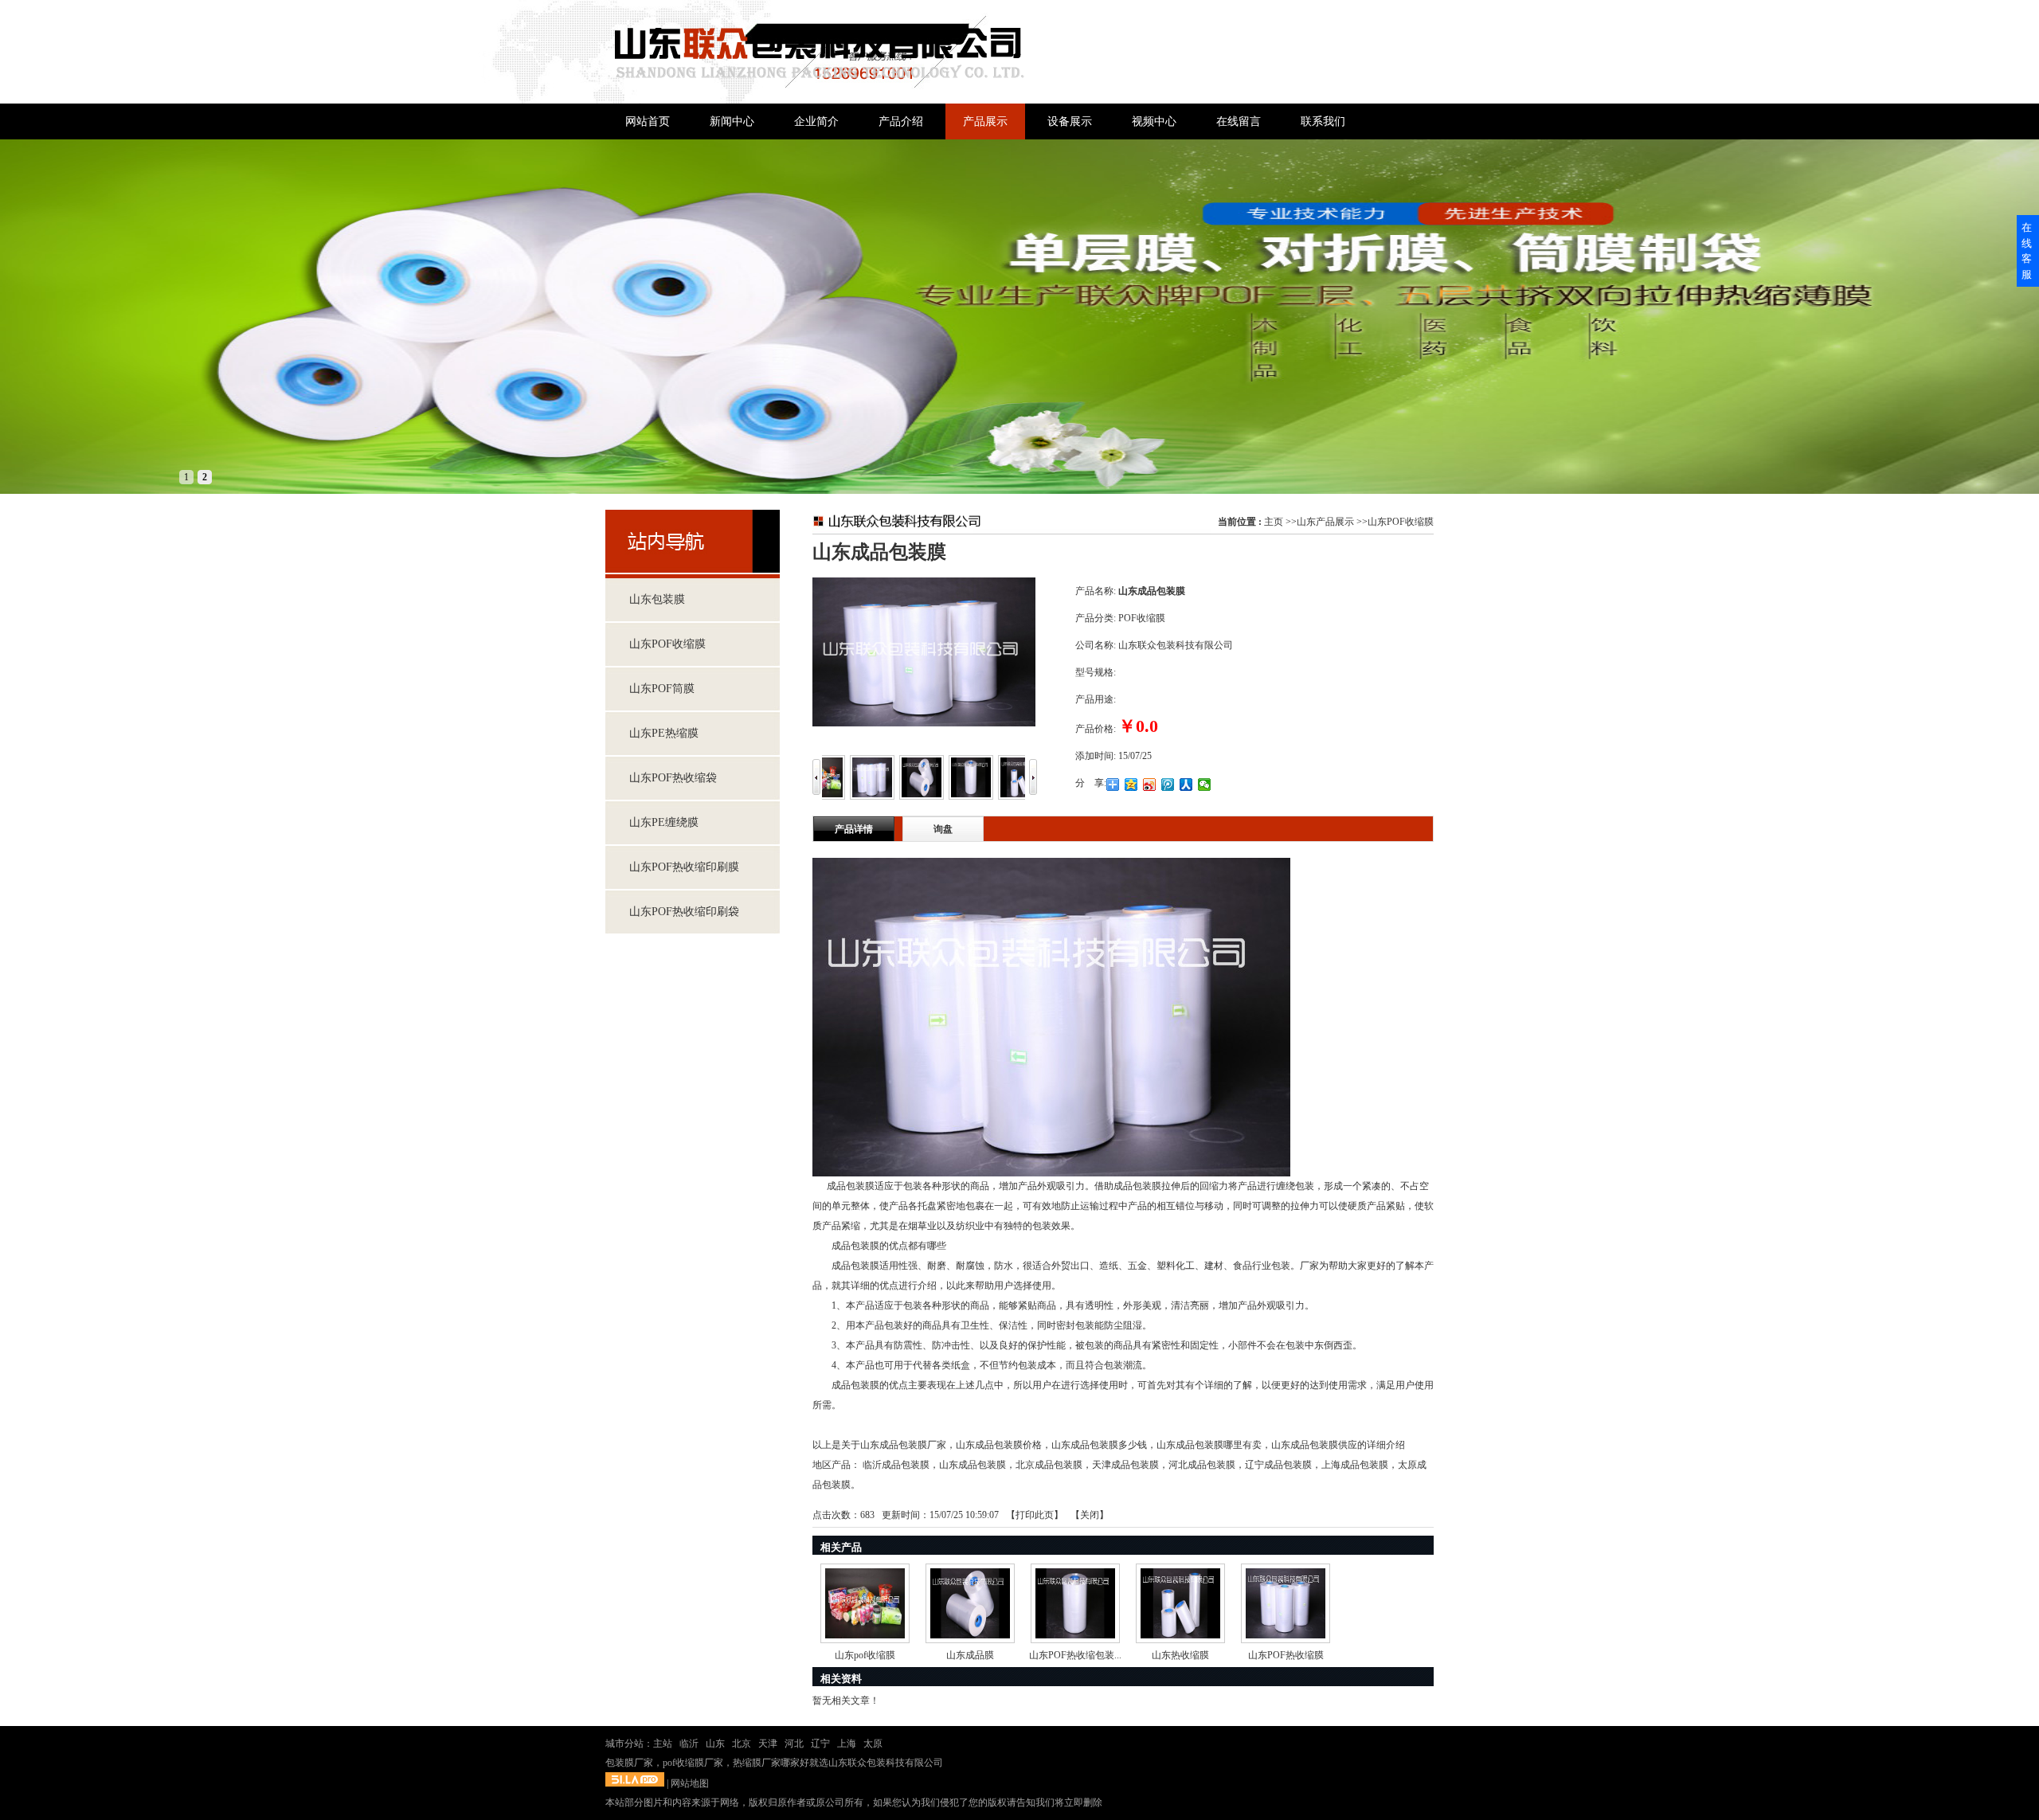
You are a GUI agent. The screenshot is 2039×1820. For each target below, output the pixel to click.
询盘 (943, 829)
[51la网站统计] (635, 1783)
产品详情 (854, 829)
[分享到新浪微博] (1150, 785)
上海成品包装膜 (1355, 1465)
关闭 (1090, 1515)
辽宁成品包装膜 (1278, 1465)
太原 (873, 1744)
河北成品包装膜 (1202, 1465)
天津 (768, 1744)
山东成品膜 (970, 1655)
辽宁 (820, 1744)
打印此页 (1035, 1515)
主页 (1274, 522)
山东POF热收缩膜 (1286, 1655)
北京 (742, 1744)
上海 (847, 1744)
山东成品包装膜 (973, 1465)
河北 (794, 1744)
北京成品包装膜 (1049, 1465)
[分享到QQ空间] (1131, 785)
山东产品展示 (1325, 522)
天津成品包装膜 (1125, 1465)
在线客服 (2027, 251)
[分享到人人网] (1186, 785)
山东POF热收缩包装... (1075, 1655)
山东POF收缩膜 (1401, 522)
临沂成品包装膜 (896, 1465)
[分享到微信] (1205, 785)
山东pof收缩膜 (865, 1655)
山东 (715, 1744)
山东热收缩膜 (1180, 1655)
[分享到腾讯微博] (1168, 785)
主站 (663, 1744)
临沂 (689, 1744)
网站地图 (690, 1783)
